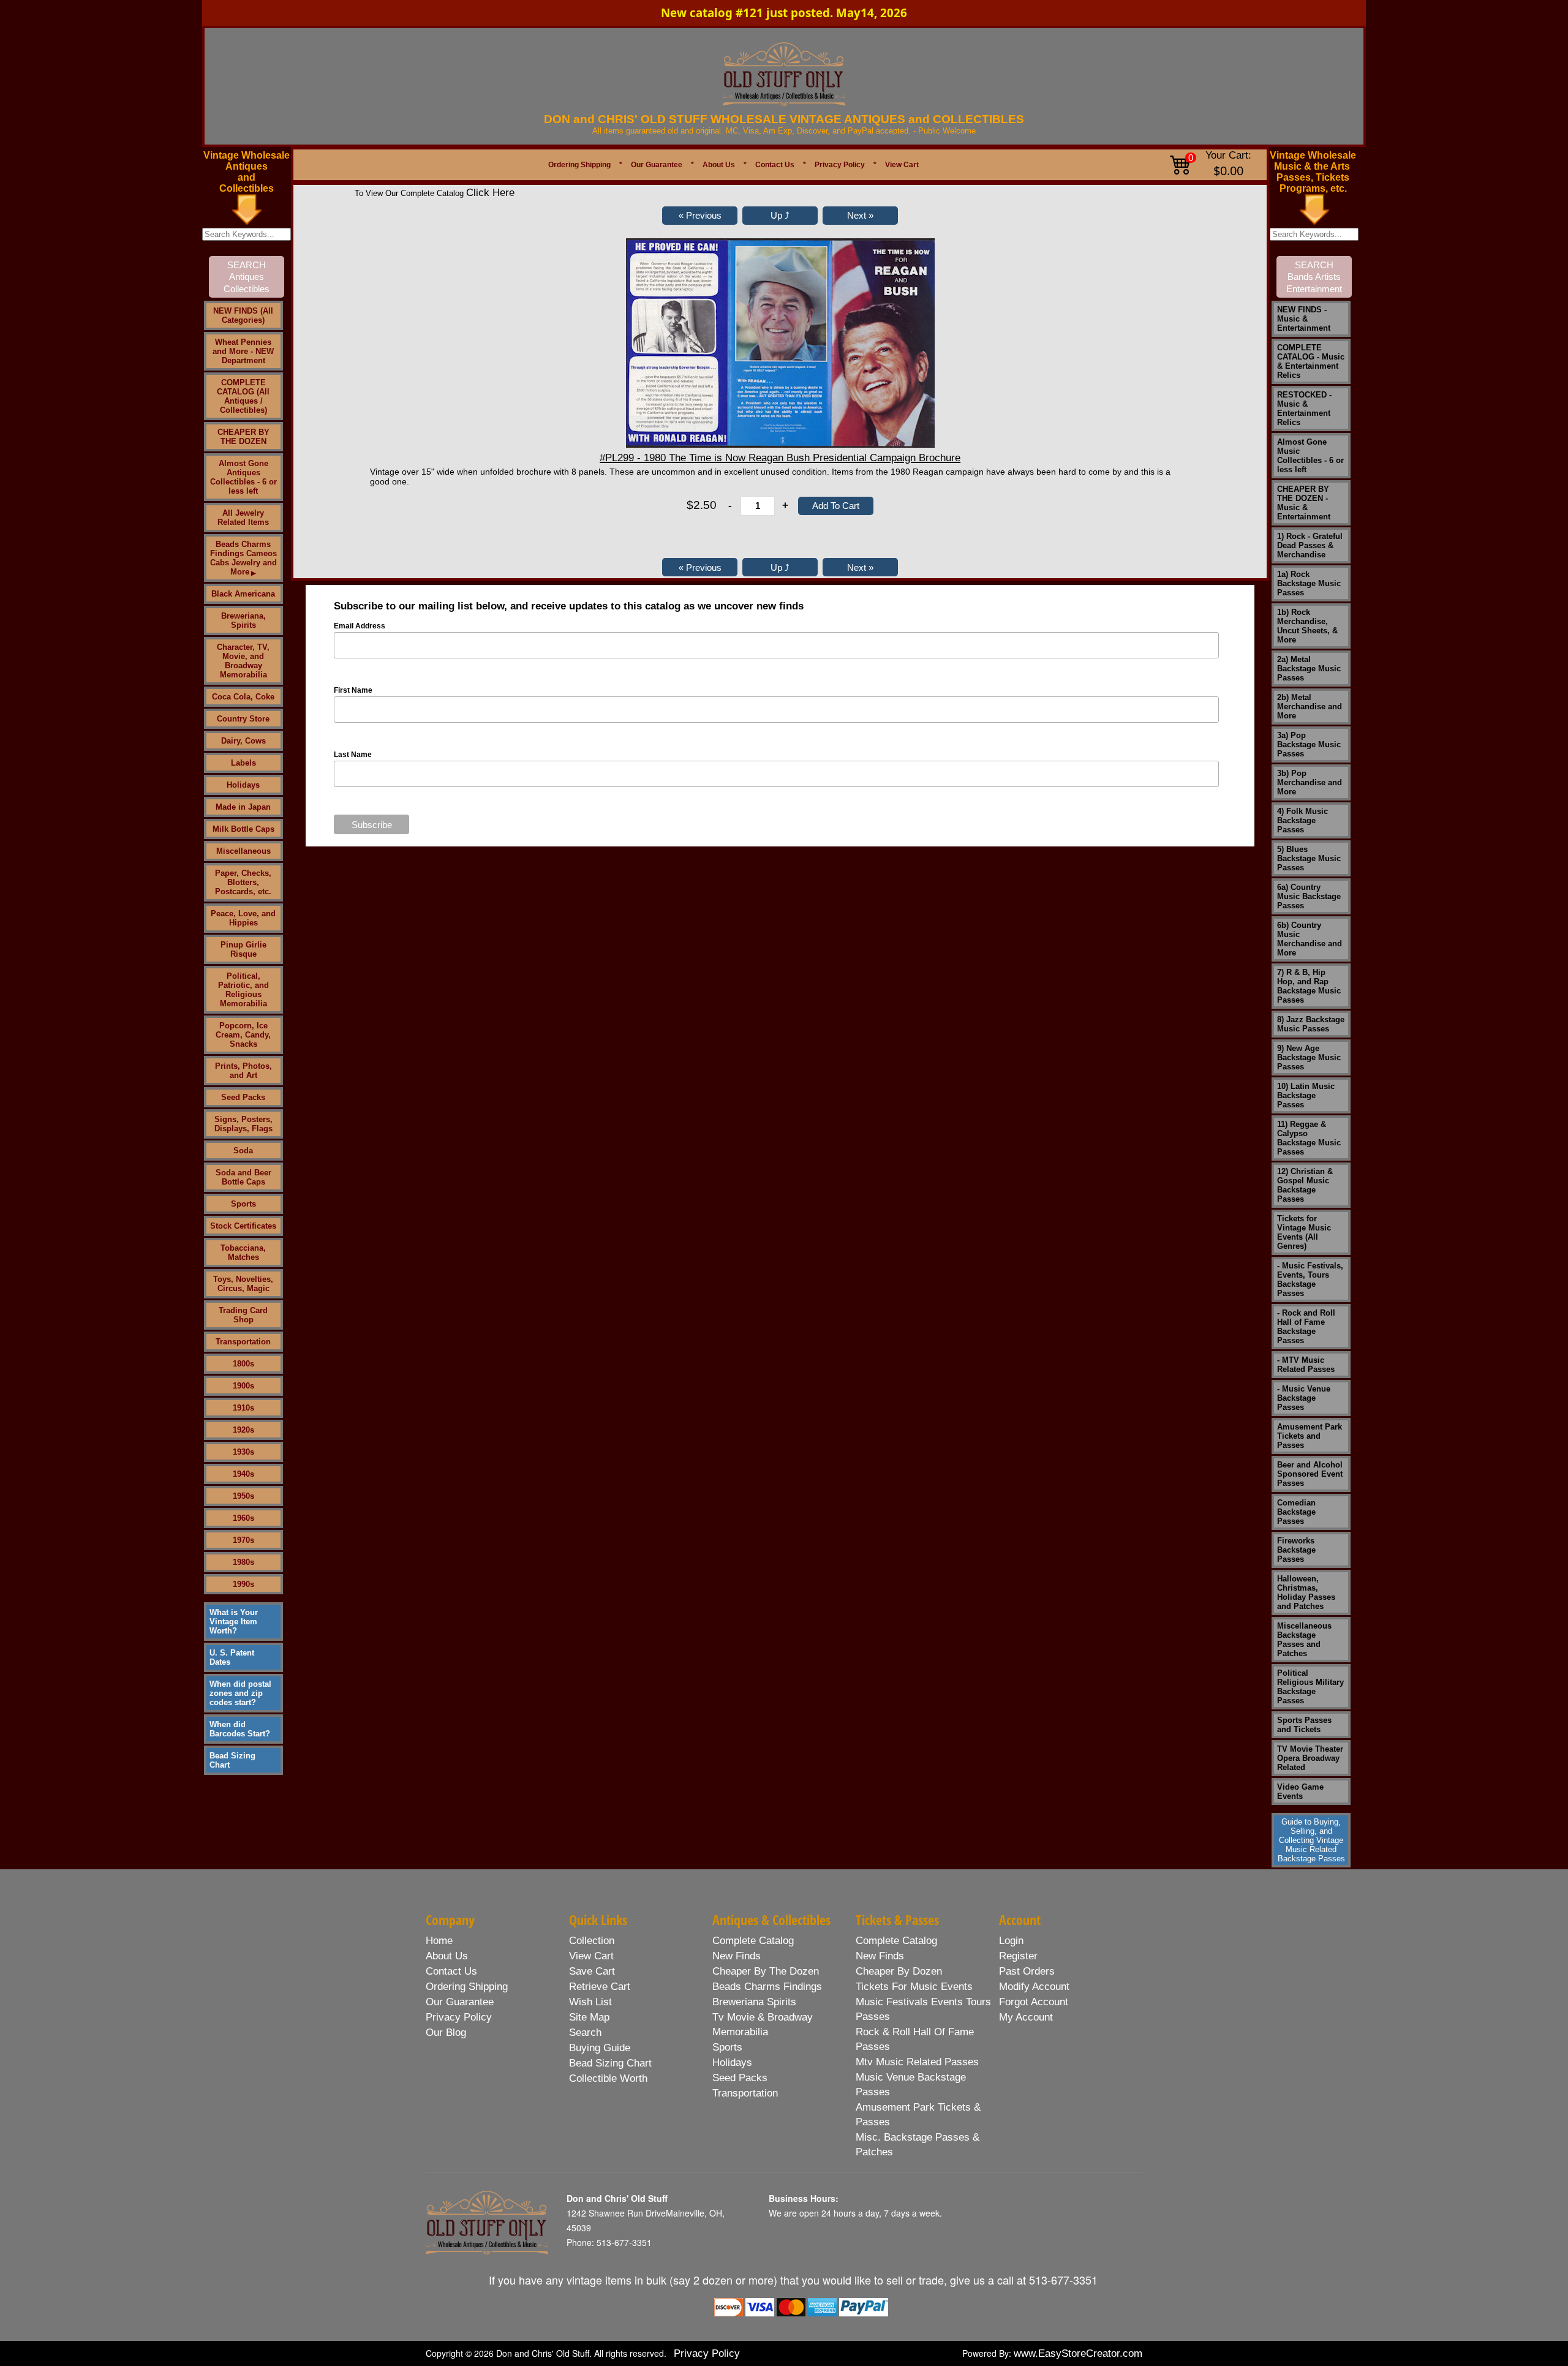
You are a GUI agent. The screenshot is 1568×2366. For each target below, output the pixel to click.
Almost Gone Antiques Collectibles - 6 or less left (243, 477)
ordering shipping (467, 1987)
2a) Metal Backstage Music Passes (1309, 669)
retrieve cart (600, 1987)
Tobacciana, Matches (243, 1253)
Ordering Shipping (579, 165)
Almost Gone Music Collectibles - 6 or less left (1310, 456)
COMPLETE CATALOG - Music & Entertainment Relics (1311, 361)
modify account (1034, 1987)
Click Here (490, 193)
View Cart (902, 165)
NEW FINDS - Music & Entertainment (1304, 319)
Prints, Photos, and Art (243, 1071)
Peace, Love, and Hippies (243, 918)
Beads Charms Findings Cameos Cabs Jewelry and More (243, 558)
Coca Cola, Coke (243, 697)
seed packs (740, 2078)
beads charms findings (767, 1987)
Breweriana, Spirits (243, 620)
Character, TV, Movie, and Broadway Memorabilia (243, 661)
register (1018, 1956)
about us (447, 1956)
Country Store (243, 719)
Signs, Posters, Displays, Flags (243, 1124)
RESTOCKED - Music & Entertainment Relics (1304, 409)
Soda (243, 1151)
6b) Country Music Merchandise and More (1310, 939)
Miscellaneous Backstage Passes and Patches (1304, 1640)
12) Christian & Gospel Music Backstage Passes (1305, 1185)
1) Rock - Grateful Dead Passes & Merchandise (1310, 545)
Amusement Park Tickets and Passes (1310, 1436)
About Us (719, 165)
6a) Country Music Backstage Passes (1309, 896)
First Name (353, 690)
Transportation (243, 1342)
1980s (243, 1562)
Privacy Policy (840, 165)
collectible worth (608, 2078)
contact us (451, 1971)
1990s (243, 1584)
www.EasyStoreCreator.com (1078, 2353)
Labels (243, 763)
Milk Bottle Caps (243, 829)
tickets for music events (914, 1987)
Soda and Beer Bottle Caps (243, 1177)
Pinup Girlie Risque (243, 949)
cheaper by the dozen (766, 1971)
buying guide (600, 2048)
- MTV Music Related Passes (1306, 1365)
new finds (737, 1956)
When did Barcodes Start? (240, 1729)
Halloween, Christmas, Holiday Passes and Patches (1306, 1592)
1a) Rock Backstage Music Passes (1309, 583)
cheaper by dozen (899, 1971)
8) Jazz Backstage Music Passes (1311, 1024)
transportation (745, 2093)
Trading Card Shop (243, 1315)
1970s (243, 1540)
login (1011, 1941)
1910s (243, 1408)
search (585, 2033)
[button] (700, 216)
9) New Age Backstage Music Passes (1309, 1057)
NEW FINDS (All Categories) (243, 315)
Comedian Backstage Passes (1296, 1512)
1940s (243, 1474)
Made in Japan (243, 807)
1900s (243, 1386)
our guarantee (460, 2002)
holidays (732, 2063)
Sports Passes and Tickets (1304, 1725)
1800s (243, 1364)
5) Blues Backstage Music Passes (1309, 858)
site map (589, 2017)
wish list (590, 2002)
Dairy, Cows (243, 741)
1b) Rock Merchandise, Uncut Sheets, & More (1307, 626)
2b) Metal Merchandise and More (1310, 706)
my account (1026, 2017)
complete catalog (753, 1941)
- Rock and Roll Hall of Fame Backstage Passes (1306, 1327)
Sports (243, 1204)
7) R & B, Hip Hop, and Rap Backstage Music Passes (1309, 986)
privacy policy (459, 2017)
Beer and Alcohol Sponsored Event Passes (1310, 1474)
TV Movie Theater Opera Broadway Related (1310, 1758)
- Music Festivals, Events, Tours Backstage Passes (1310, 1279)
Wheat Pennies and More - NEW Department (243, 351)
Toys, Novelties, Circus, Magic (243, 1284)
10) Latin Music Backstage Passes (1306, 1095)
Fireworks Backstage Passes (1296, 1550)
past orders (1027, 1971)
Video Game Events (1300, 1791)
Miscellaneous (243, 851)
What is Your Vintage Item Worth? (234, 1622)
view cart (591, 1956)
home (439, 1941)
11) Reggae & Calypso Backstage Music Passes (1309, 1138)
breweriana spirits (754, 2002)
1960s (243, 1518)
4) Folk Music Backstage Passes (1302, 820)
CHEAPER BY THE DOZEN (243, 437)
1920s (243, 1430)
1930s (243, 1452)
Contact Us (775, 165)
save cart (592, 1971)
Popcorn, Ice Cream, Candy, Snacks (243, 1035)
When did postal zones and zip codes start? (240, 1693)
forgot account (1034, 2002)
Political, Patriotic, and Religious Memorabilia (243, 990)
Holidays (243, 785)
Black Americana (243, 594)
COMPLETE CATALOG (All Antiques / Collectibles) (243, 396)
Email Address (360, 626)
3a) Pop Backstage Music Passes (1309, 744)
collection (592, 1941)
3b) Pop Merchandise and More (1310, 782)
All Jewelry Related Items (243, 518)
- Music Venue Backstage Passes (1304, 1398)
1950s (243, 1496)
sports (727, 2047)
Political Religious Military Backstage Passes (1310, 1687)
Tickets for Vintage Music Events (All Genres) (1304, 1232)
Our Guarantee (657, 165)
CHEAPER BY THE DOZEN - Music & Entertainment (1304, 503)
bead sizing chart (610, 2063)
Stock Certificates (243, 1226)
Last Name (353, 755)
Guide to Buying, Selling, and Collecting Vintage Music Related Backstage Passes (1311, 1840)
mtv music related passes (917, 2062)
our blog (446, 2033)
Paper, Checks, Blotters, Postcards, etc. (243, 882)
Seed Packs (243, 1097)
